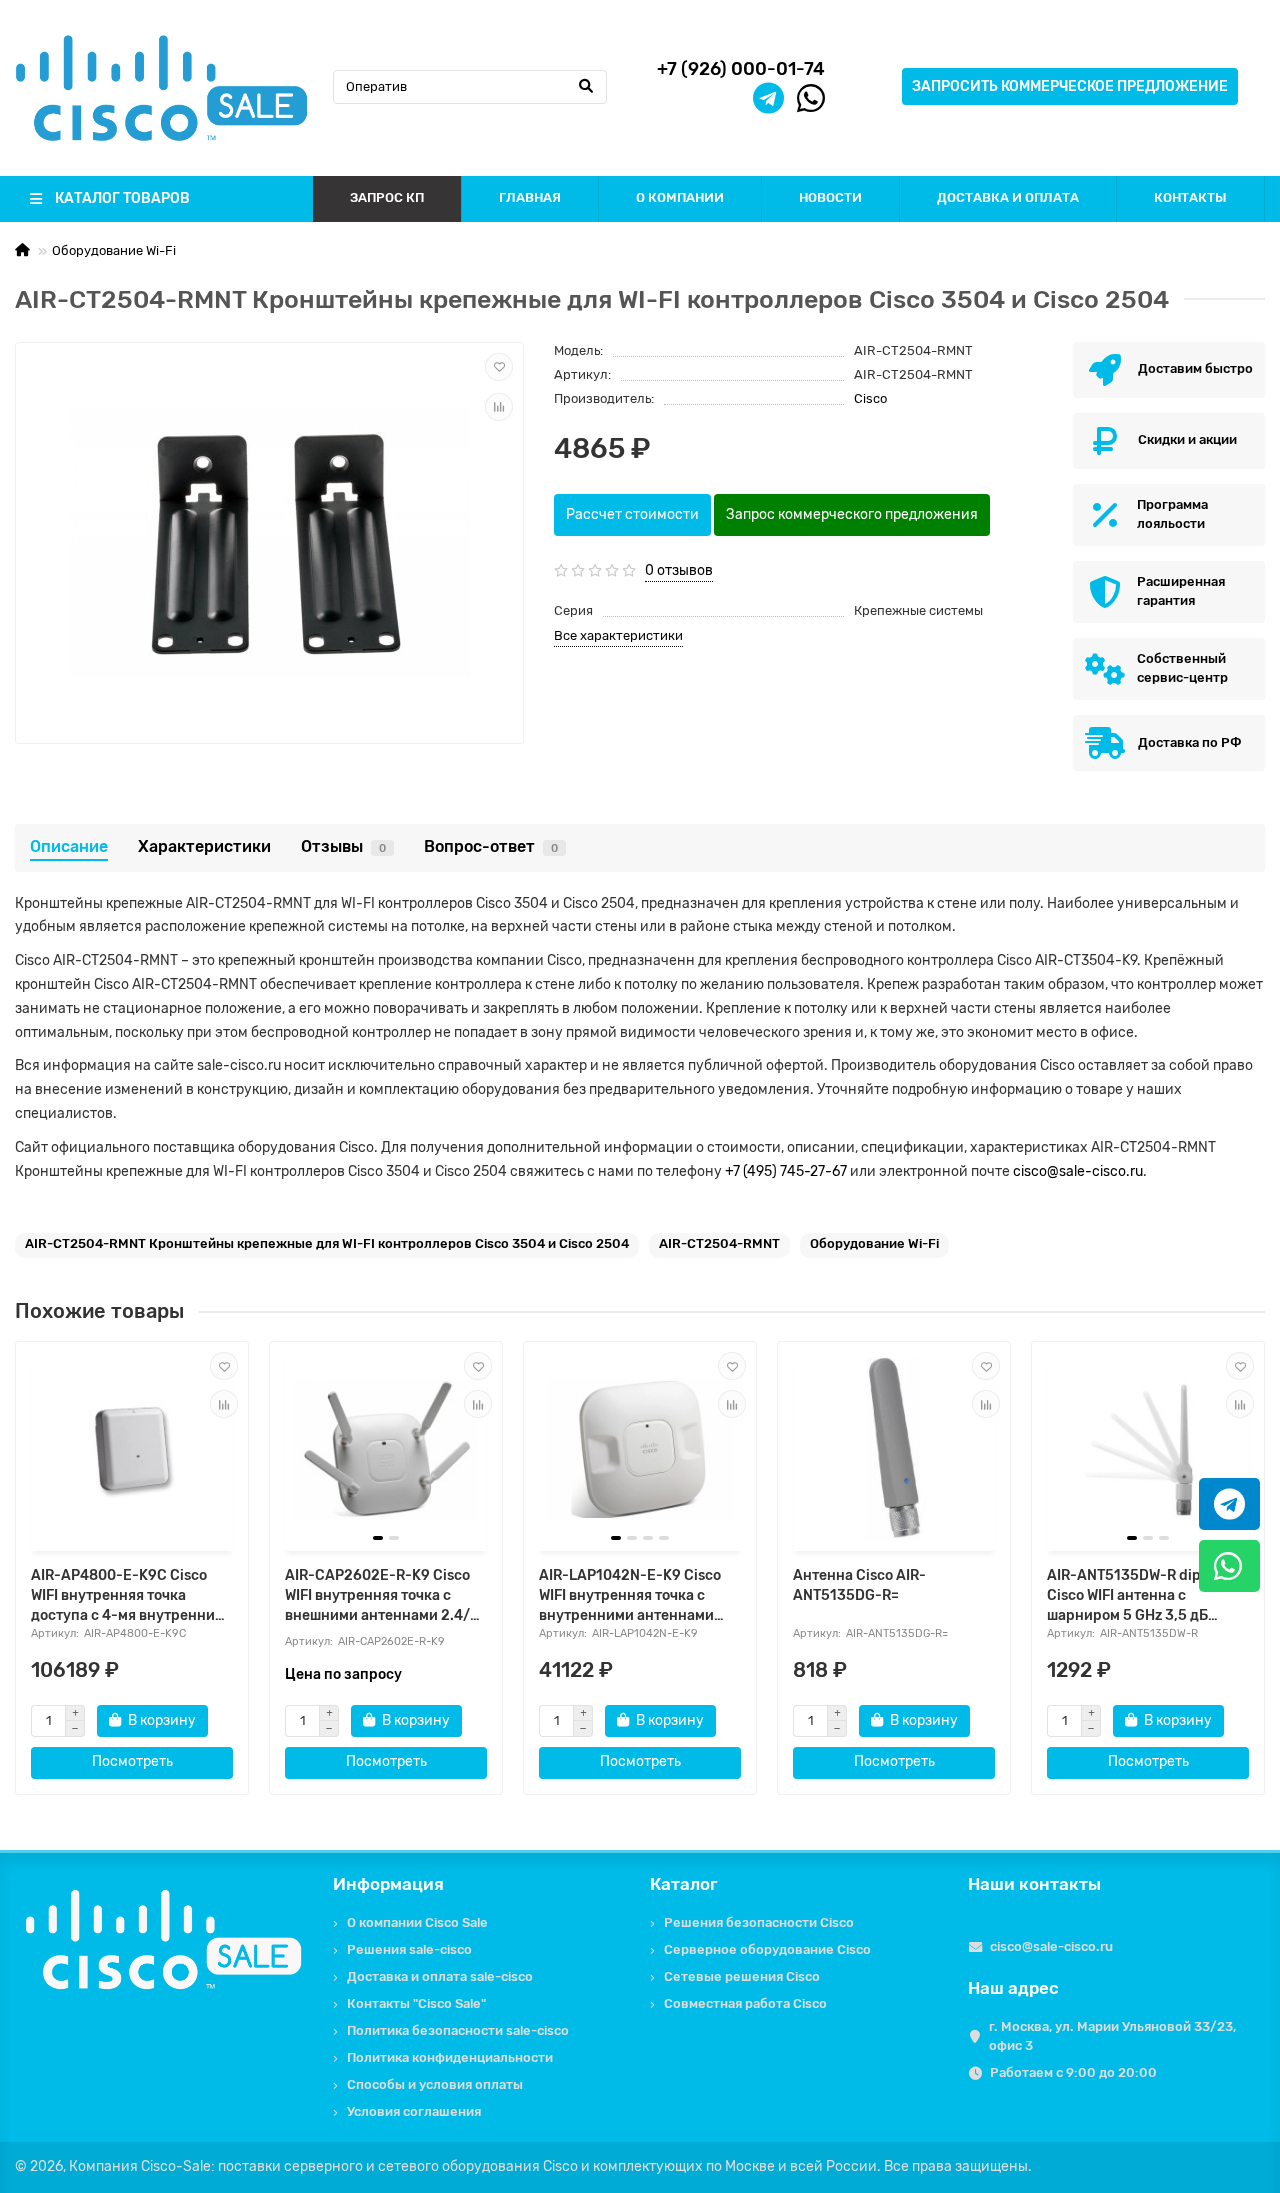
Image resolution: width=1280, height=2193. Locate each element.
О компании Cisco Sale (417, 1922)
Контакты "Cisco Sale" (416, 2003)
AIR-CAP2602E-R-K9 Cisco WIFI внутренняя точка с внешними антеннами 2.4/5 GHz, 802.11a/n (382, 1596)
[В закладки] (499, 367)
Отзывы (343, 846)
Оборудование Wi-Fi (114, 250)
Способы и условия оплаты (435, 2084)
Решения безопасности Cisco (759, 1922)
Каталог (684, 1884)
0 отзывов (679, 570)
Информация (388, 1884)
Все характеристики (618, 635)
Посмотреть (132, 1761)
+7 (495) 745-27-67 (786, 1171)
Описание (69, 846)
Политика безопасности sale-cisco (458, 2030)
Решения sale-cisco (409, 1949)
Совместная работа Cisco (745, 2003)
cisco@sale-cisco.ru (1078, 1171)
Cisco (870, 398)
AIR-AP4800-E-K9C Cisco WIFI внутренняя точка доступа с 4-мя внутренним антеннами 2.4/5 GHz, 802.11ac (128, 1596)
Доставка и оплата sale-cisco (440, 1976)
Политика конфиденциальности (450, 2057)
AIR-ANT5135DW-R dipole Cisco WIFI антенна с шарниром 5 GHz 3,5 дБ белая (1134, 1596)
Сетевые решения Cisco (742, 1976)
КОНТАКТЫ (1190, 197)
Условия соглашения (414, 2111)
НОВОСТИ (830, 197)
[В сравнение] (499, 407)
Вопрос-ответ (491, 846)
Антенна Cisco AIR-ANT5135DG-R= (859, 1585)
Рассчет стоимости (632, 514)
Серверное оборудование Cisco (767, 1949)
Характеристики (204, 846)
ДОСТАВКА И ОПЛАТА (1008, 197)
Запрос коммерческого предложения (852, 514)
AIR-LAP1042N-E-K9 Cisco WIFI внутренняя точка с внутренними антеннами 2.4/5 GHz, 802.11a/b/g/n (630, 1596)
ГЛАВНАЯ (530, 197)
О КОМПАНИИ (680, 197)
